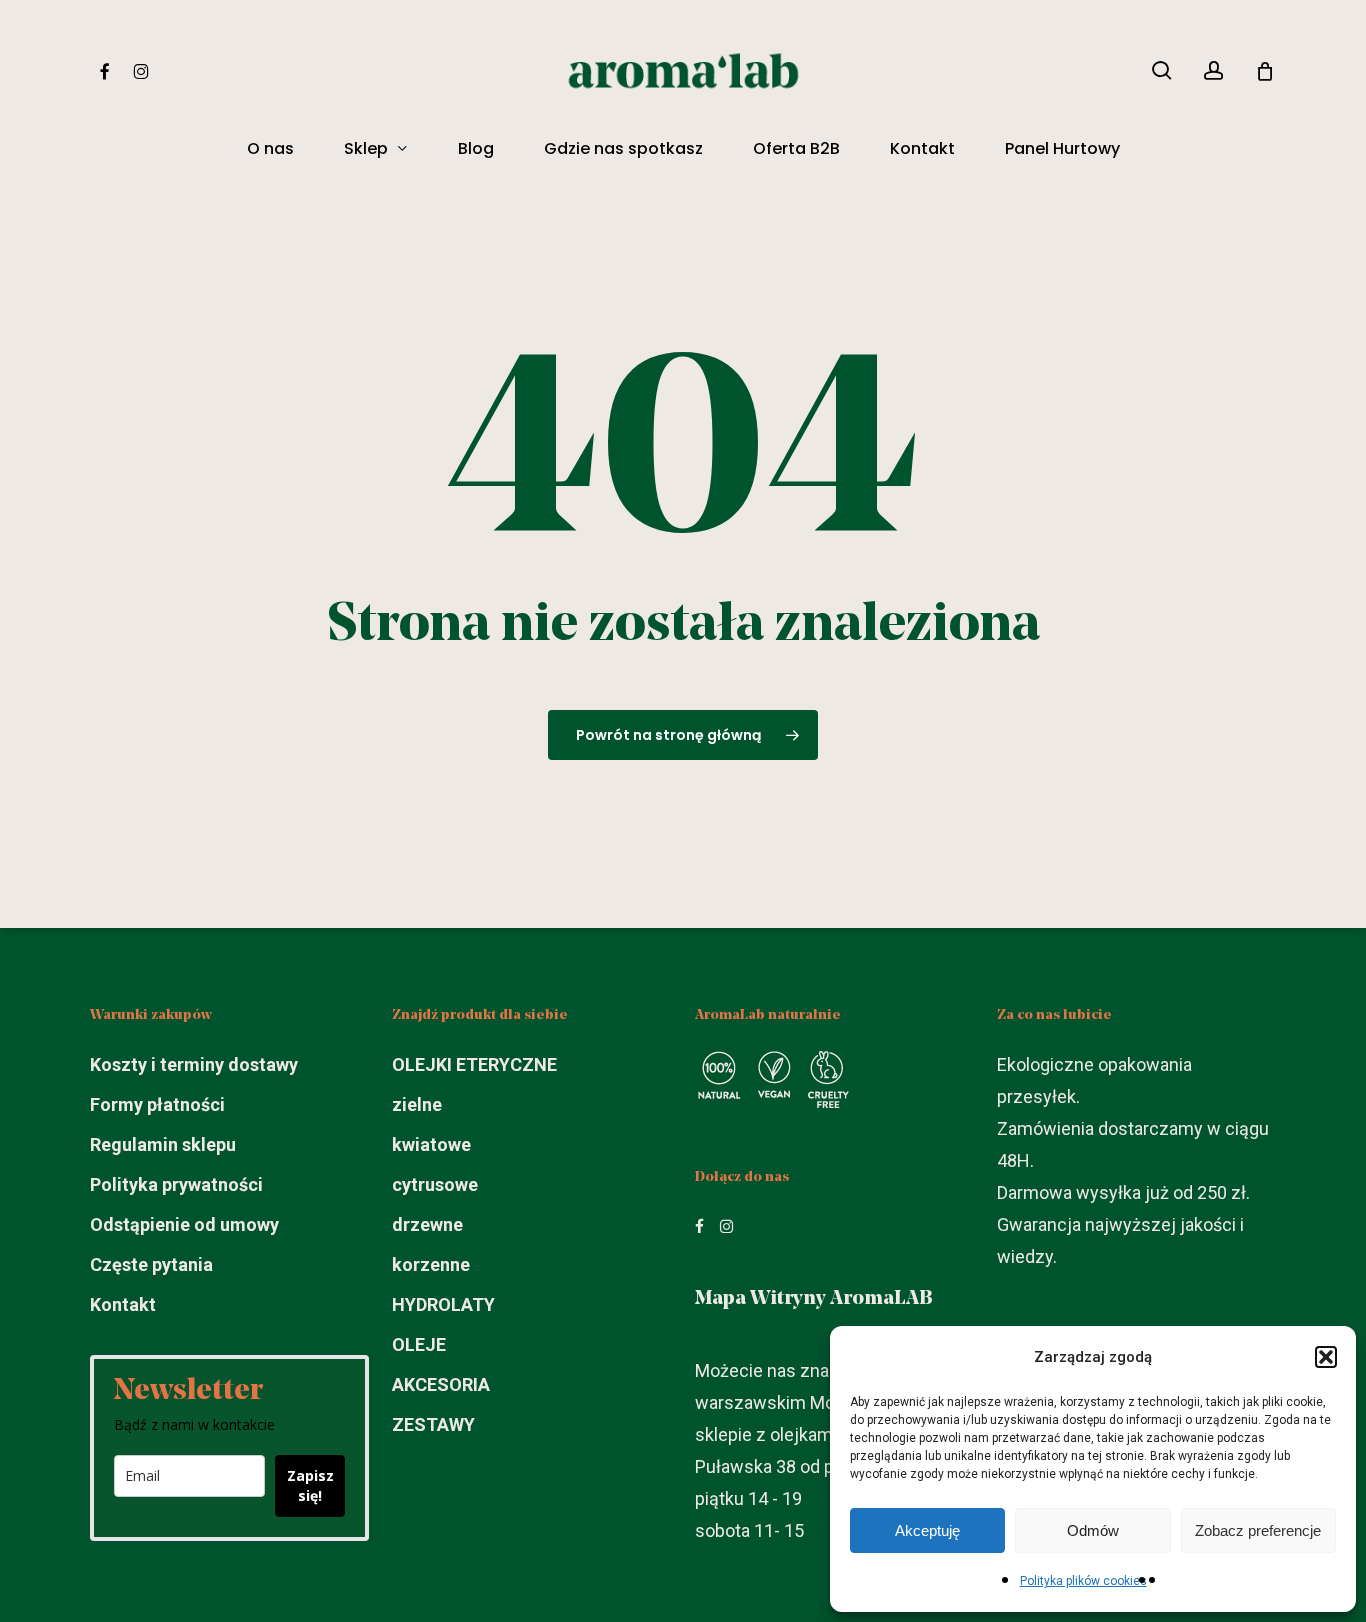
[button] (1326, 1357)
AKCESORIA (441, 1384)
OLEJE (419, 1344)
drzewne (427, 1224)
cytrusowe (435, 1184)
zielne (417, 1104)
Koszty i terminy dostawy (194, 1064)
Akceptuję (927, 1530)
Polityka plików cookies (1083, 1581)
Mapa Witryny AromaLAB (814, 1299)
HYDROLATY (443, 1304)
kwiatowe (431, 1144)
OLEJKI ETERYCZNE (474, 1064)
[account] (1214, 70)
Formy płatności (157, 1104)
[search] (1162, 70)
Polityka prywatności (176, 1184)
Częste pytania (151, 1264)
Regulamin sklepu (163, 1144)
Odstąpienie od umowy (184, 1224)
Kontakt (123, 1304)
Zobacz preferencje (1258, 1530)
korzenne (431, 1264)
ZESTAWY (433, 1424)
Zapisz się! (310, 1485)
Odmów (1093, 1530)
